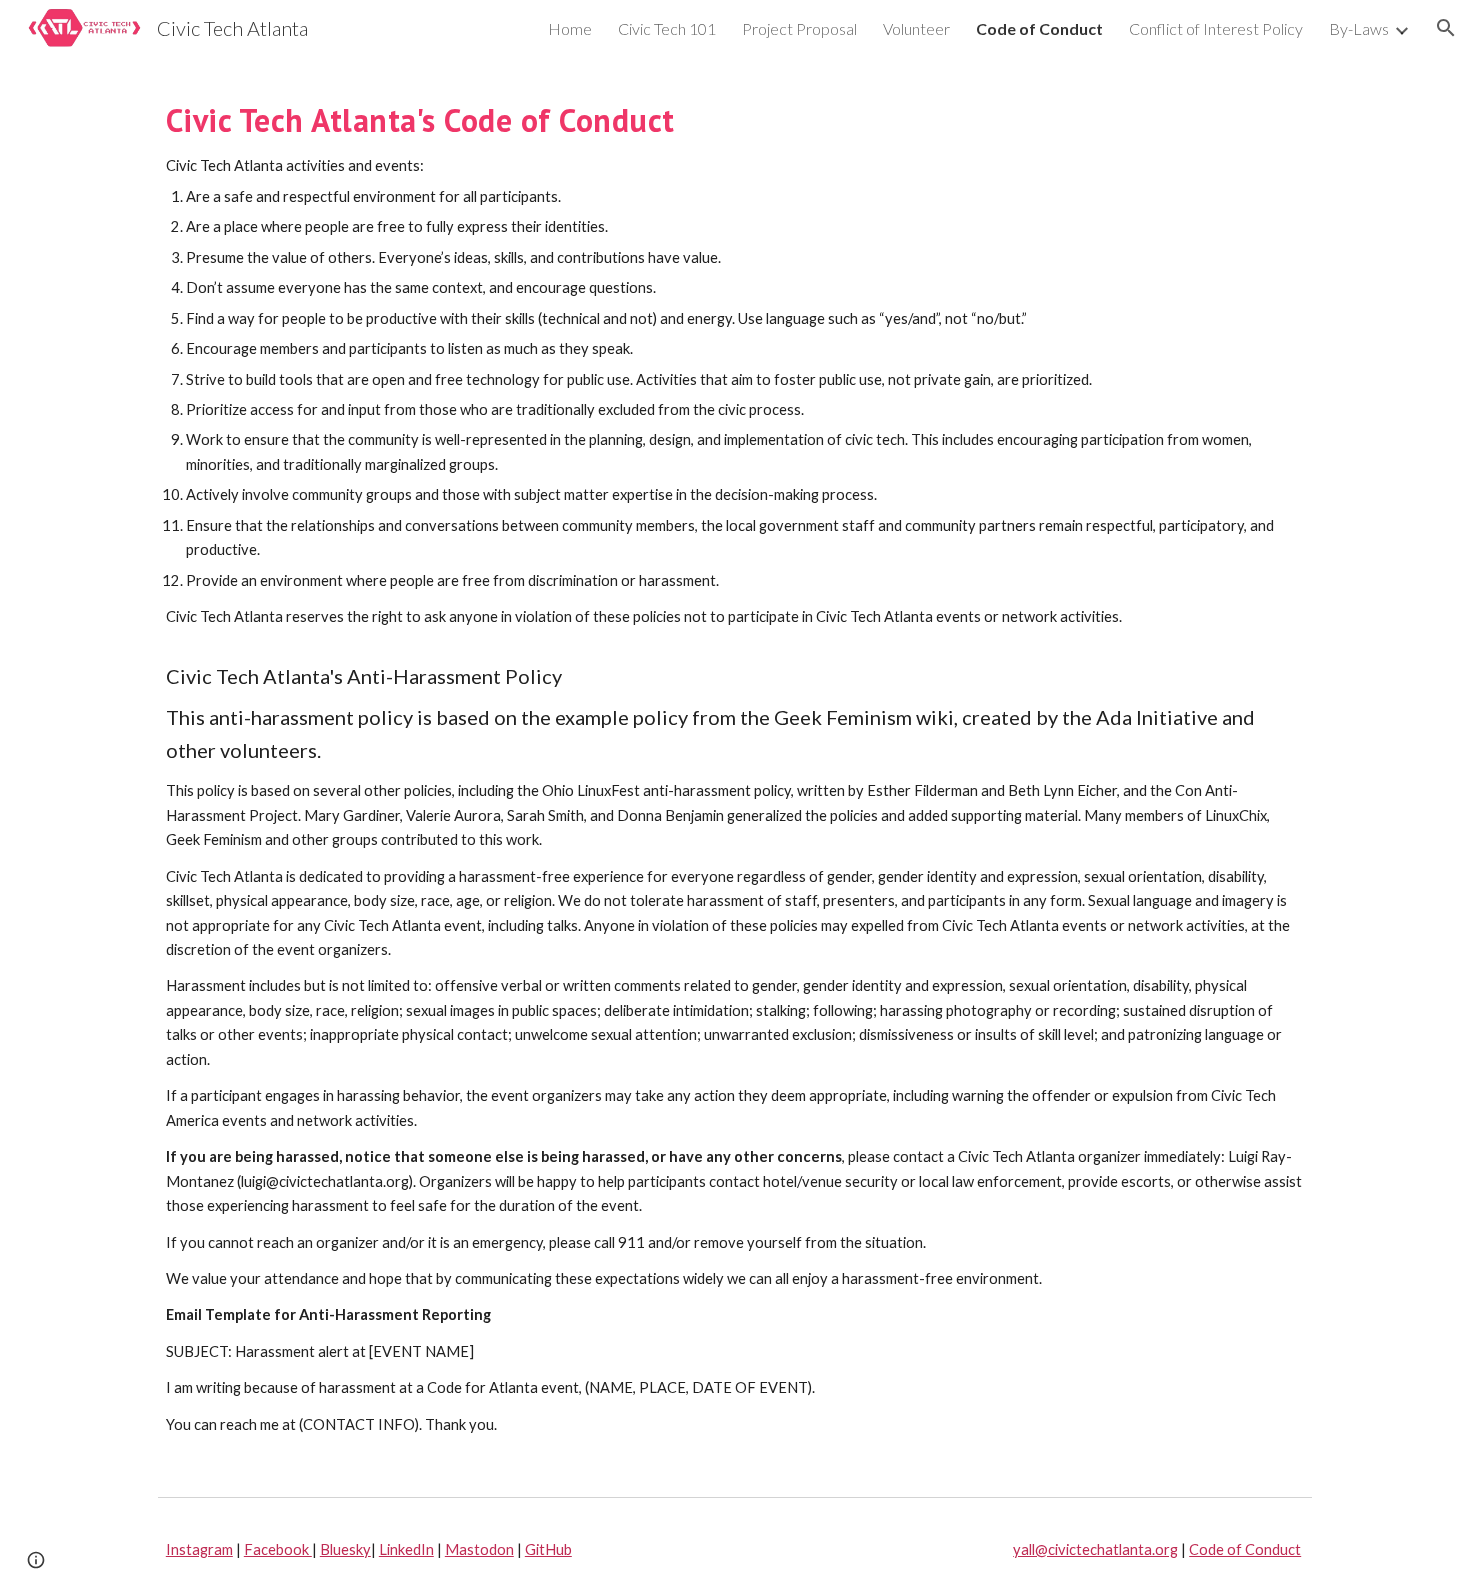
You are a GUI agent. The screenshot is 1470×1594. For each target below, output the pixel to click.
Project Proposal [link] (799, 28)
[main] (735, 771)
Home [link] (570, 28)
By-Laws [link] (1359, 28)
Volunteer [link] (916, 28)
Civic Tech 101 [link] (667, 28)
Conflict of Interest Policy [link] (1216, 28)
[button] (1446, 28)
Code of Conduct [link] (1039, 28)
